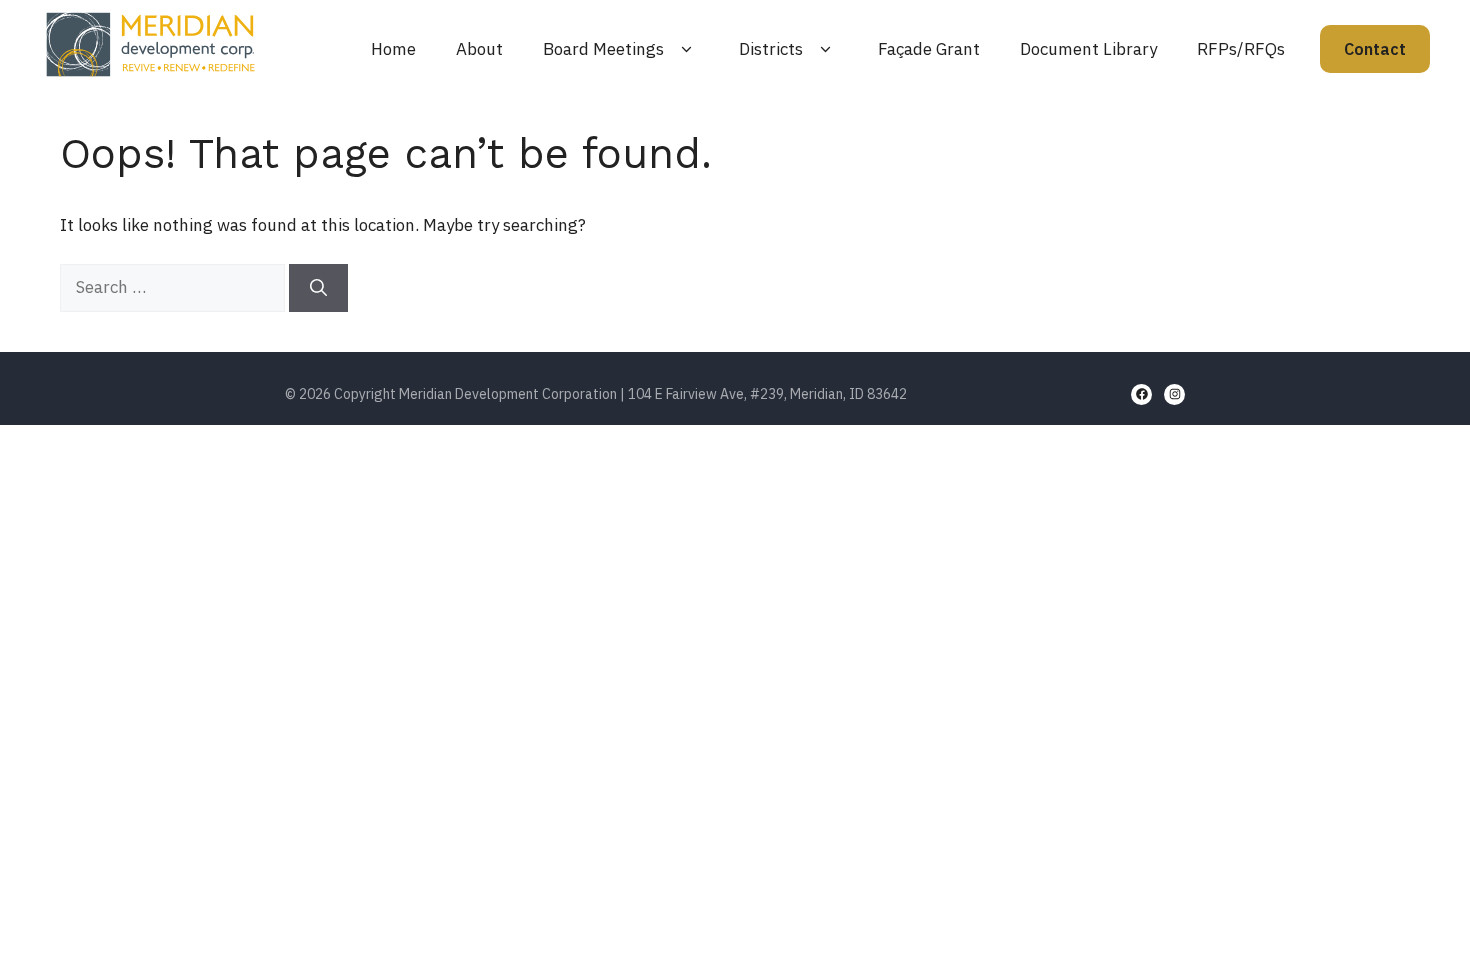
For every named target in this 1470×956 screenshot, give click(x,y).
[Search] (318, 288)
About (479, 49)
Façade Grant (929, 49)
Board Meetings (603, 49)
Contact (1375, 49)
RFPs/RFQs (1241, 49)
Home (393, 49)
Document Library (1088, 49)
